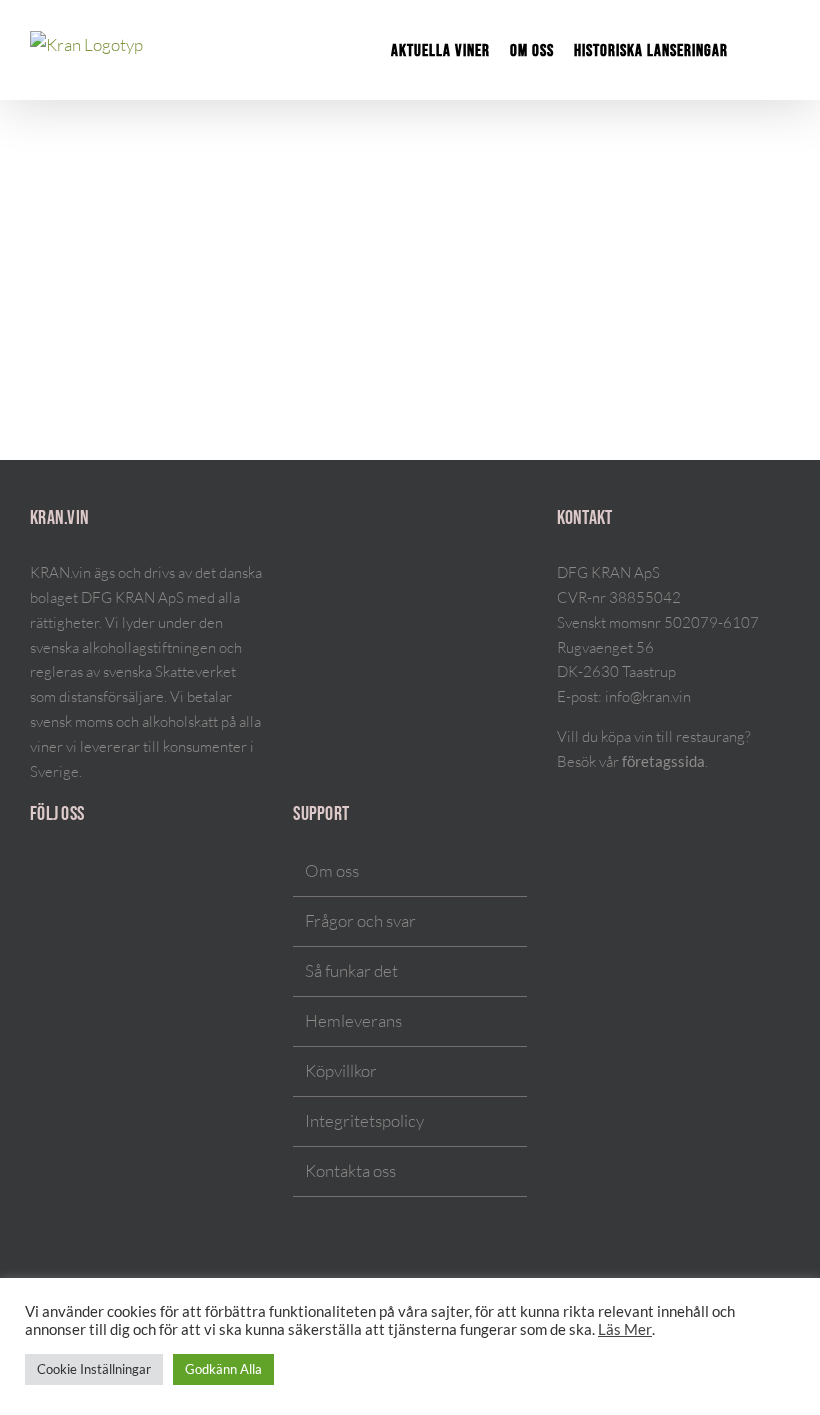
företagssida (663, 761)
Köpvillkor (341, 1070)
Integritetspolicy (364, 1120)
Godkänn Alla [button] (223, 1369)
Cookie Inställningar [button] (94, 1369)
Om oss (332, 870)
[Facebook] (62, 872)
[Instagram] (36, 872)
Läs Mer (625, 1329)
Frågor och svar (360, 920)
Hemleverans (353, 1020)
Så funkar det (351, 970)
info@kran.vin (648, 696)
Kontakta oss (350, 1170)
